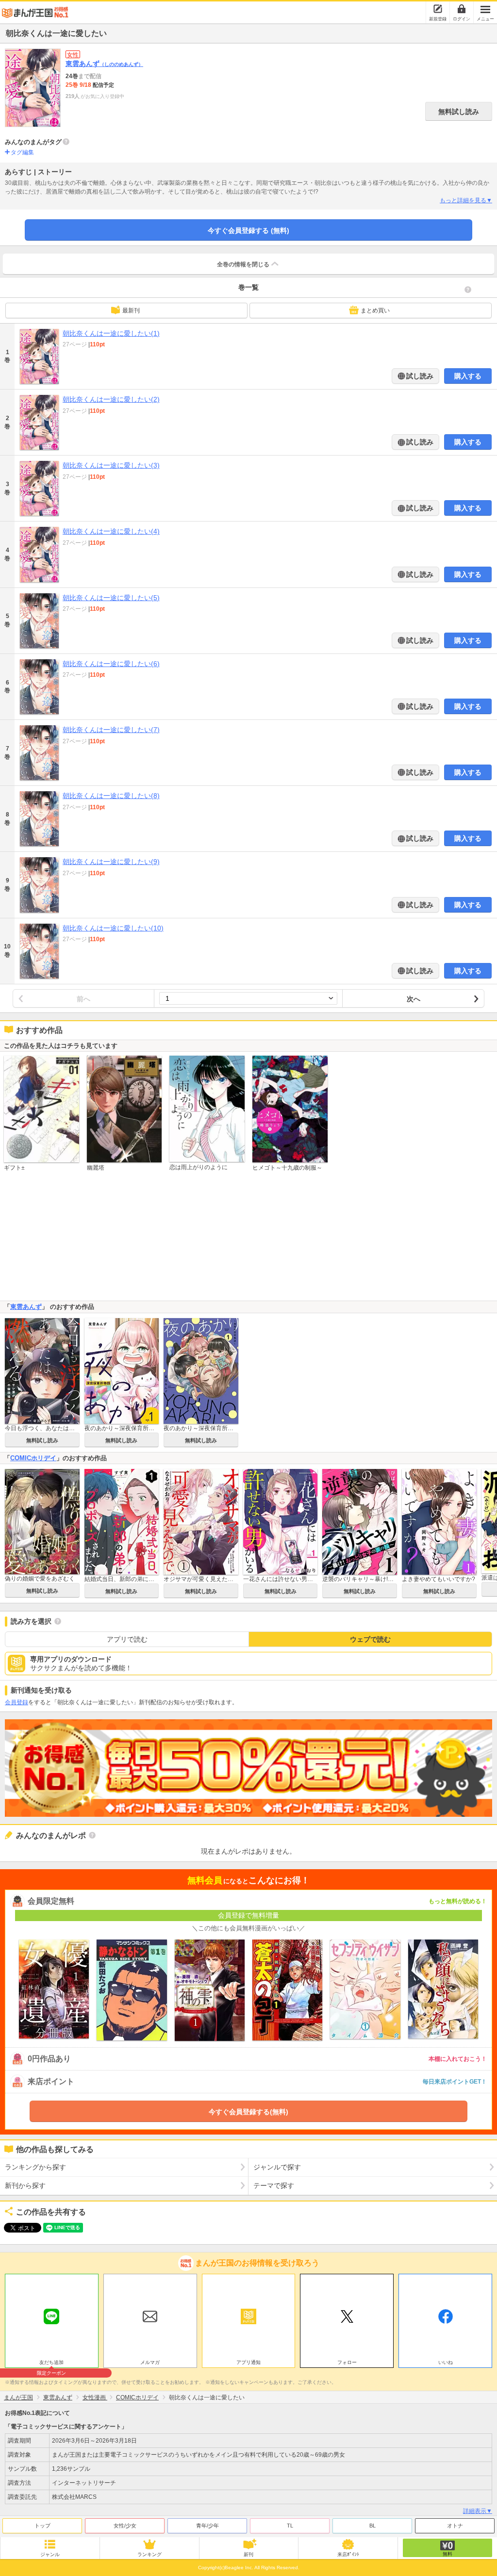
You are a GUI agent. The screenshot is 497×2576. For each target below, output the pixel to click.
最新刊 (131, 310)
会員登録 (17, 1702)
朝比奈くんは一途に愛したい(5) (111, 598)
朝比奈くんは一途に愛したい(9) (111, 862)
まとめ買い (375, 310)
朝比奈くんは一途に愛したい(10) (113, 928)
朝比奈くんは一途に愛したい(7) (111, 730)
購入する (468, 376)
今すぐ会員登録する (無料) (248, 230)
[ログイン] (462, 9)
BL (373, 2526)
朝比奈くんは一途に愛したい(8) (111, 796)
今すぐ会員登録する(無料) (248, 2112)
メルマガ (150, 2362)
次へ (414, 999)
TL (290, 2526)
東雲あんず (104, 64)
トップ (42, 2526)
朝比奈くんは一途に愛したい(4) (111, 531)
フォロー (347, 2362)
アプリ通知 (248, 2362)
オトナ (455, 2526)
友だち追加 (51, 2364)
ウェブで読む (370, 1639)
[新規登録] (438, 9)
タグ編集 (22, 152)
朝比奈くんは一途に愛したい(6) (111, 664)
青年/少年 (207, 2526)
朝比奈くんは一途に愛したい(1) (111, 333)
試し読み (419, 376)
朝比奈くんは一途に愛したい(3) (111, 465)
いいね (446, 2362)
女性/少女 (125, 2526)
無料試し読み (459, 112)
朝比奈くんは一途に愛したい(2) (111, 399)
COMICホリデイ (33, 1458)
